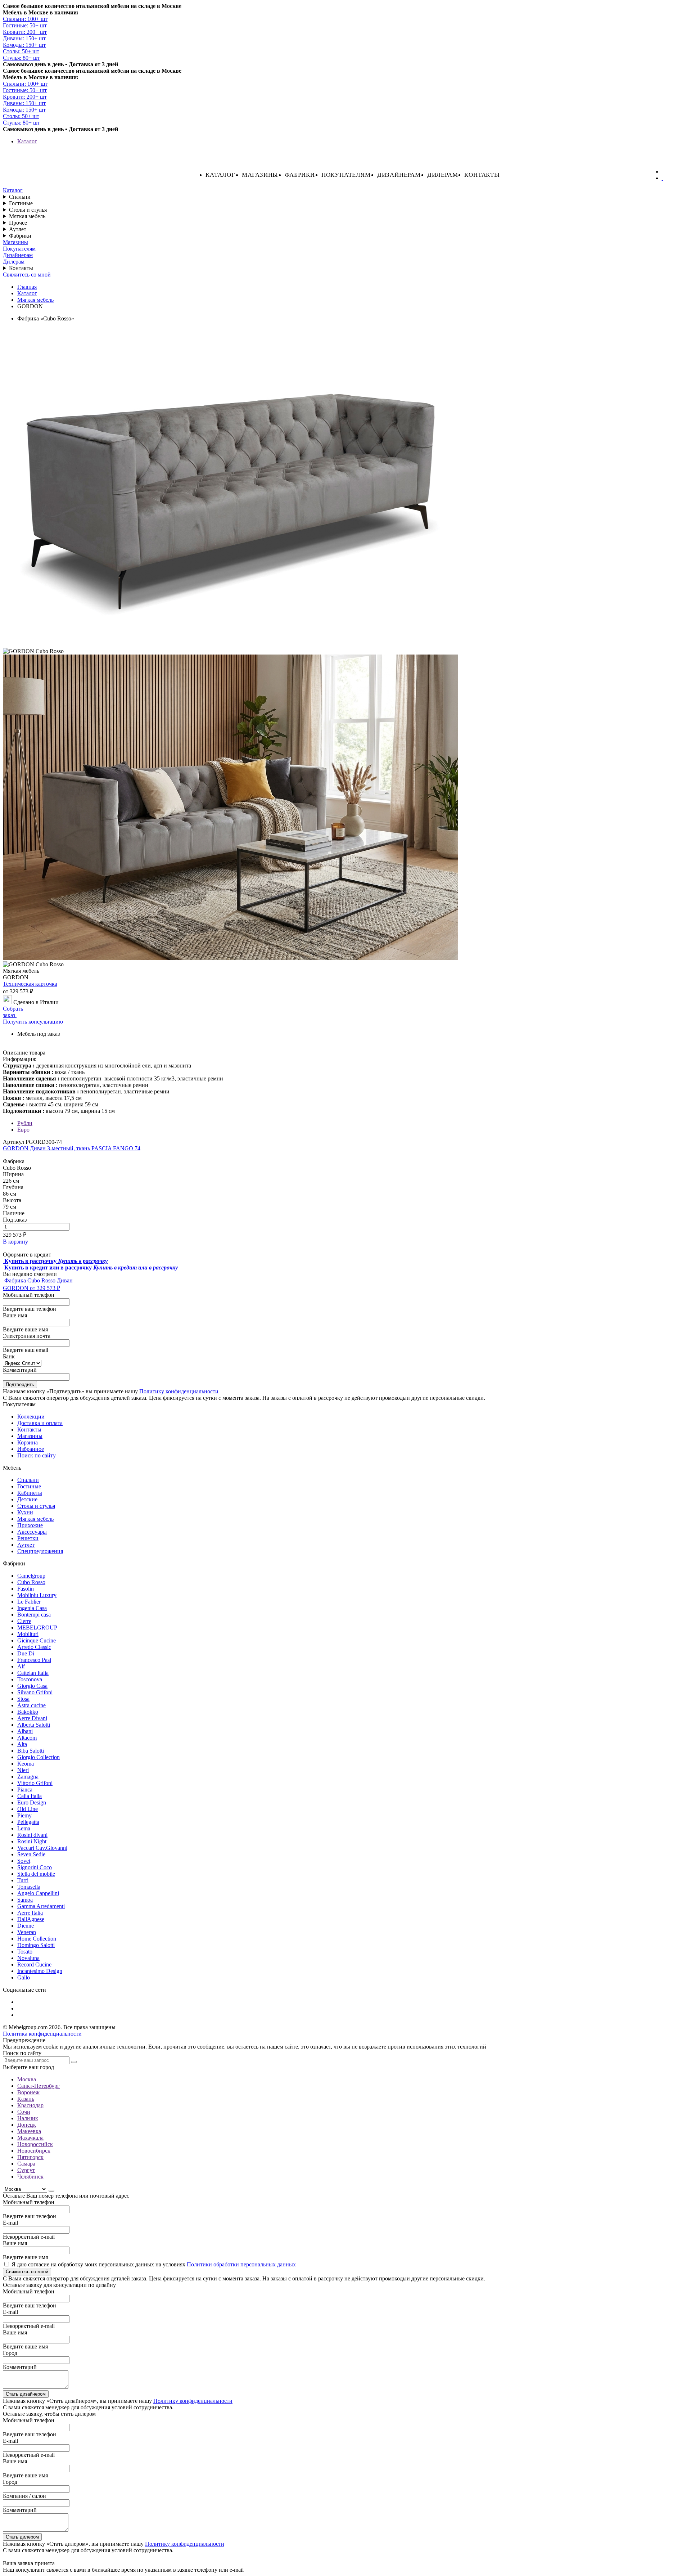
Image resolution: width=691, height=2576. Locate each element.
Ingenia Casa (32, 1608)
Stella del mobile (36, 1874)
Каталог (27, 141)
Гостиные (21, 203)
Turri (23, 1880)
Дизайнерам (399, 175)
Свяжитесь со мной (27, 275)
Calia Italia (30, 1796)
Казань (26, 2099)
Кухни (25, 1512)
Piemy (24, 1815)
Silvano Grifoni (35, 1692)
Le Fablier (29, 1602)
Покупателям (346, 175)
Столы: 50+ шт (21, 51)
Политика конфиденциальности (42, 2034)
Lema (24, 1828)
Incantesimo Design (40, 1971)
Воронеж (28, 2092)
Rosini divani (32, 1835)
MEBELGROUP (37, 1628)
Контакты (482, 175)
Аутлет (18, 229)
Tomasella (29, 1887)
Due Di (26, 1653)
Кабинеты (30, 1493)
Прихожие (30, 1525)
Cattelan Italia (33, 1673)
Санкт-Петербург (39, 2086)
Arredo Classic (34, 1647)
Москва (27, 2079)
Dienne (26, 1926)
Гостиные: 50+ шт (25, 25)
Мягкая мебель (27, 216)
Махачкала (30, 2138)
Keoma (26, 1764)
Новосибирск (34, 2151)
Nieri (23, 1770)
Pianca (25, 1790)
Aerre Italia (30, 1913)
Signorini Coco (35, 1867)
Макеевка (29, 2131)
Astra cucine (31, 1705)
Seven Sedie (31, 1854)
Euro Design (32, 1802)
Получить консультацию (33, 1022)
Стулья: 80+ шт (21, 58)
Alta (22, 1744)
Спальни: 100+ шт (25, 19)
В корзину (15, 1242)
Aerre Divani (32, 1718)
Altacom (27, 1738)
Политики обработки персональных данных (241, 2264)
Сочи (24, 2112)
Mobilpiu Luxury (37, 1595)
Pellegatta (28, 1822)
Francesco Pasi (34, 1660)
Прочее (18, 223)
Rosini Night (32, 1841)
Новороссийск (35, 2144)
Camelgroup (31, 1576)
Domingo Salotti (36, 1945)
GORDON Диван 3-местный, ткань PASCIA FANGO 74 (72, 1148)
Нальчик (28, 2118)
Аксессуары (32, 1532)
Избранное (31, 1449)
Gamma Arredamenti (41, 1906)
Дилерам (443, 175)
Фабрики (300, 175)
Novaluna (28, 1958)
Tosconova (30, 1679)
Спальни (20, 197)
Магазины (260, 175)
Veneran (27, 1932)
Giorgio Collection (39, 1757)
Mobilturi (28, 1634)
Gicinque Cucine (37, 1640)
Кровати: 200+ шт (25, 32)
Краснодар (30, 2105)
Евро (23, 1130)
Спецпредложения (40, 1551)
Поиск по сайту (37, 1455)
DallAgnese (31, 1919)
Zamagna (28, 1777)
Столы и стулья (28, 210)
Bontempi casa (34, 1615)
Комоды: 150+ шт (24, 45)
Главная (27, 287)
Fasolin (26, 1589)
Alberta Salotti (34, 1725)
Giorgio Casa (32, 1686)
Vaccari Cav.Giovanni (42, 1848)
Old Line (28, 1809)
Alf (21, 1666)
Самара (26, 2164)
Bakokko (28, 1712)
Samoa (25, 1900)
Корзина (28, 1442)
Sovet (24, 1861)
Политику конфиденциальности (179, 1391)
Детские (27, 1499)
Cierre (24, 1621)
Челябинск (30, 2177)
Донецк (27, 2125)
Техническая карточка (30, 984)
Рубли (25, 1123)
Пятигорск (30, 2157)
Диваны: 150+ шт (24, 38)
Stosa (23, 1699)
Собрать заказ (13, 1012)
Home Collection (37, 1939)
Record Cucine (34, 1964)
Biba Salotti (31, 1751)
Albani (25, 1731)
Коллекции (31, 1417)
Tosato (25, 1952)
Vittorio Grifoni (35, 1783)
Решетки (28, 1538)
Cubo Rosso (31, 1582)
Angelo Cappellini (38, 1893)
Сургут (26, 2170)
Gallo (24, 1977)
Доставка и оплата (40, 1423)
